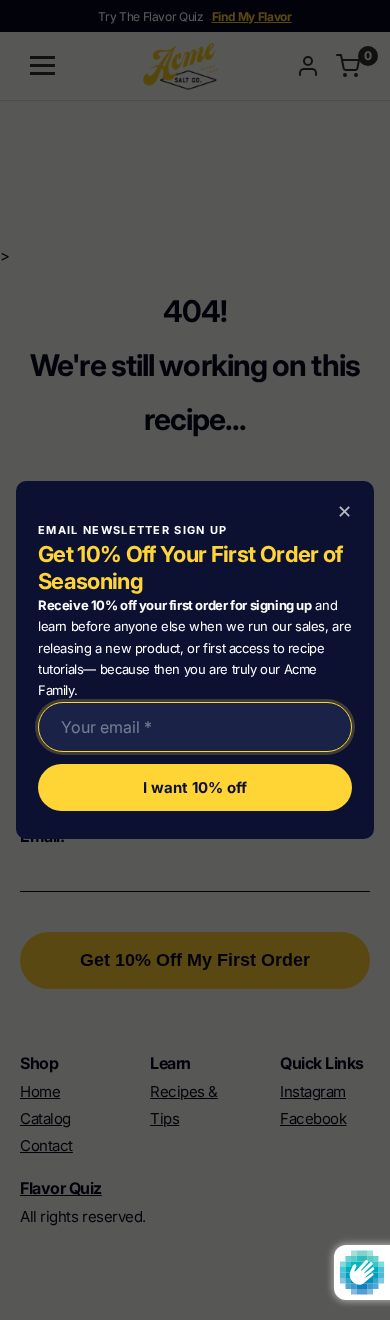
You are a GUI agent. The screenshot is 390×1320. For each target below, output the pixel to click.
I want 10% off (195, 787)
